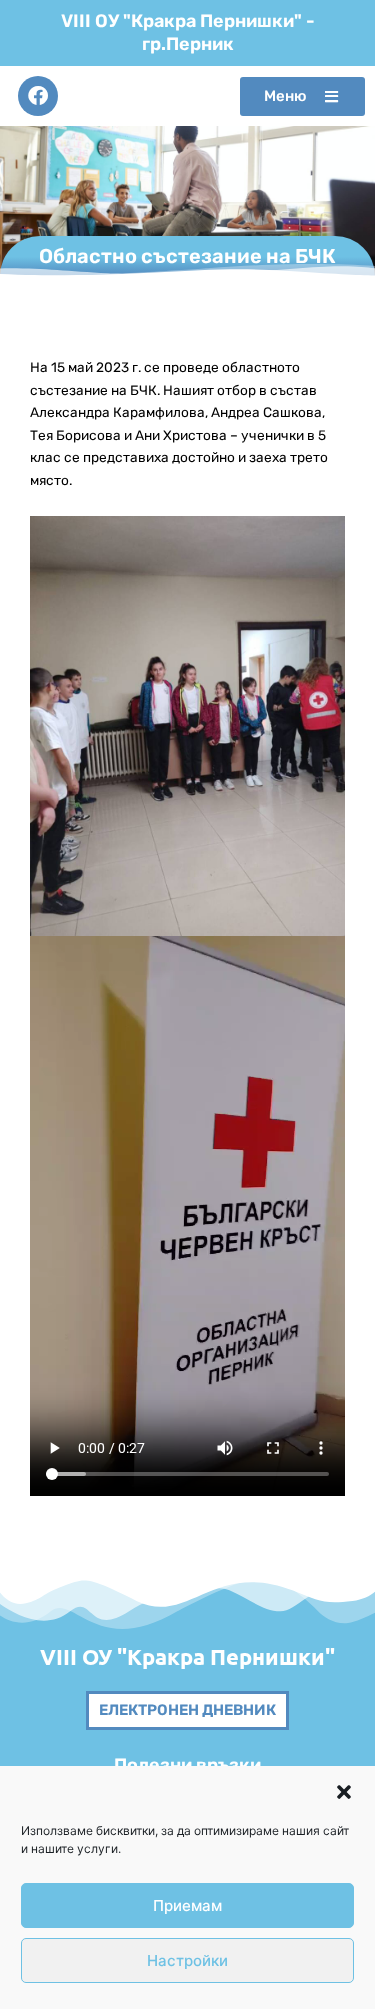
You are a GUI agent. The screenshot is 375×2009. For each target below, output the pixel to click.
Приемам (187, 1905)
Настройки (187, 1960)
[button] (344, 1792)
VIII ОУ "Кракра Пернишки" (187, 1656)
